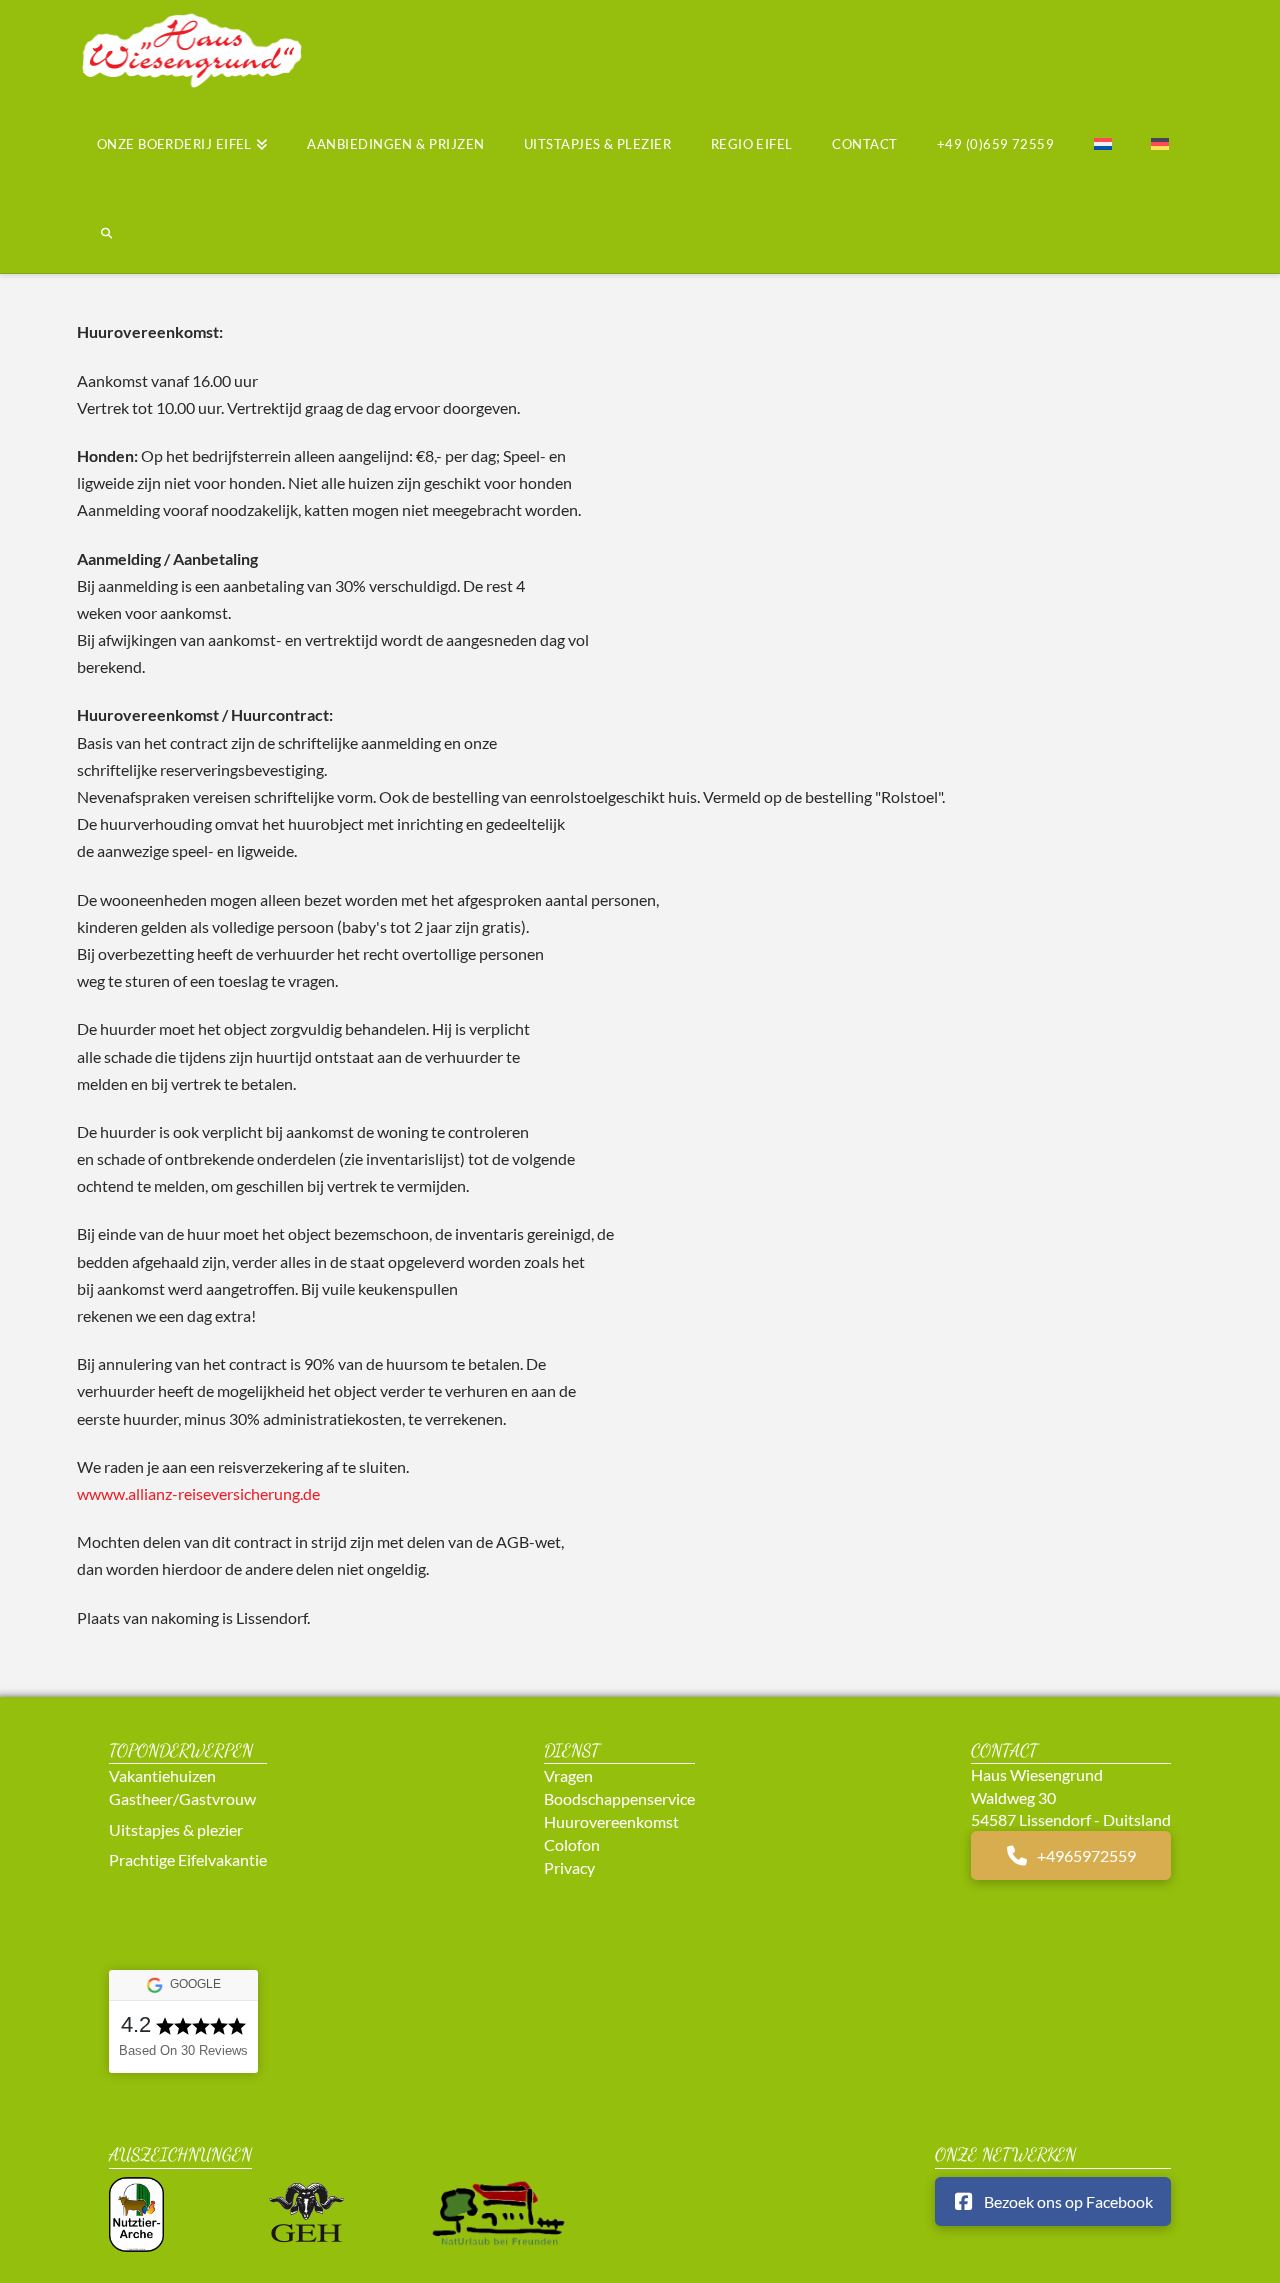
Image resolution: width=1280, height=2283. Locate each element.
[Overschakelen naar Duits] (1160, 147)
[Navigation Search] (96, 236)
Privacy (569, 1867)
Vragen (568, 1775)
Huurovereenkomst (611, 1821)
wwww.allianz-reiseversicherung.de (198, 1493)
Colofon (572, 1844)
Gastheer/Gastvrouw (182, 1798)
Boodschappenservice (619, 1798)
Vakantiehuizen (162, 1775)
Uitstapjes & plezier (176, 1829)
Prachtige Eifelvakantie (188, 1859)
